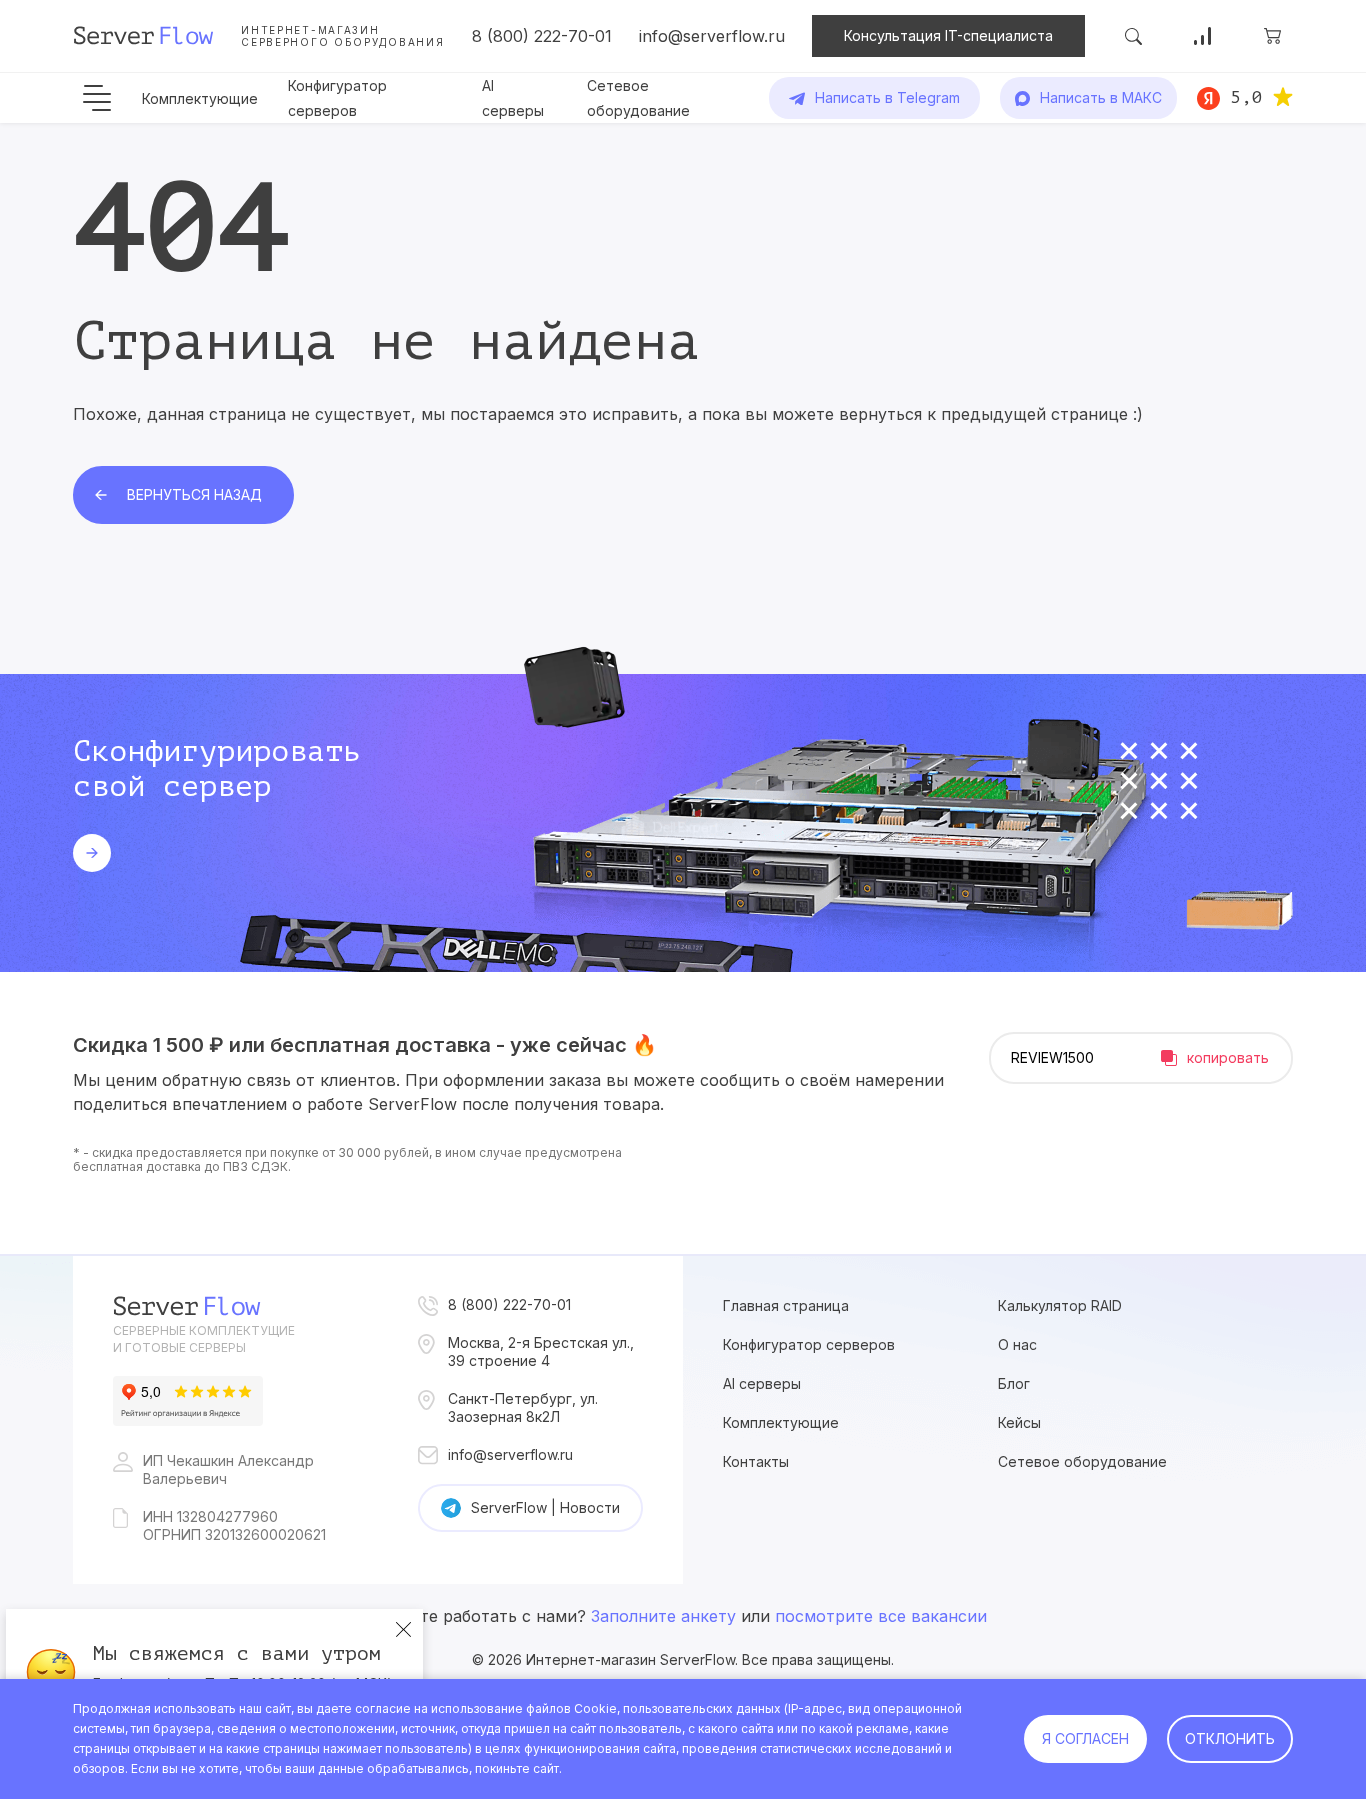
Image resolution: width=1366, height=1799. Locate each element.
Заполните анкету (663, 1616)
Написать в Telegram (887, 97)
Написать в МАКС (1101, 97)
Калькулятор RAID (1060, 1305)
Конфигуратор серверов (809, 1344)
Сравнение (1203, 36)
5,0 (1246, 97)
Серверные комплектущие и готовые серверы (204, 1339)
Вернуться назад (194, 494)
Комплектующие (200, 98)
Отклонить (1230, 1738)
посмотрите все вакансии (881, 1616)
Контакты (756, 1461)
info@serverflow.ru (712, 36)
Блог (1014, 1383)
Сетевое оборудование (1082, 1461)
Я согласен (1085, 1738)
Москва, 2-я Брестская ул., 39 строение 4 (541, 1351)
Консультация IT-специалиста (948, 35)
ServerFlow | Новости (545, 1507)
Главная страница (786, 1305)
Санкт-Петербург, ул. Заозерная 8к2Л (523, 1407)
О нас (1017, 1344)
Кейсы (1019, 1422)
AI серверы (762, 1383)
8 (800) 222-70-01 (542, 36)
